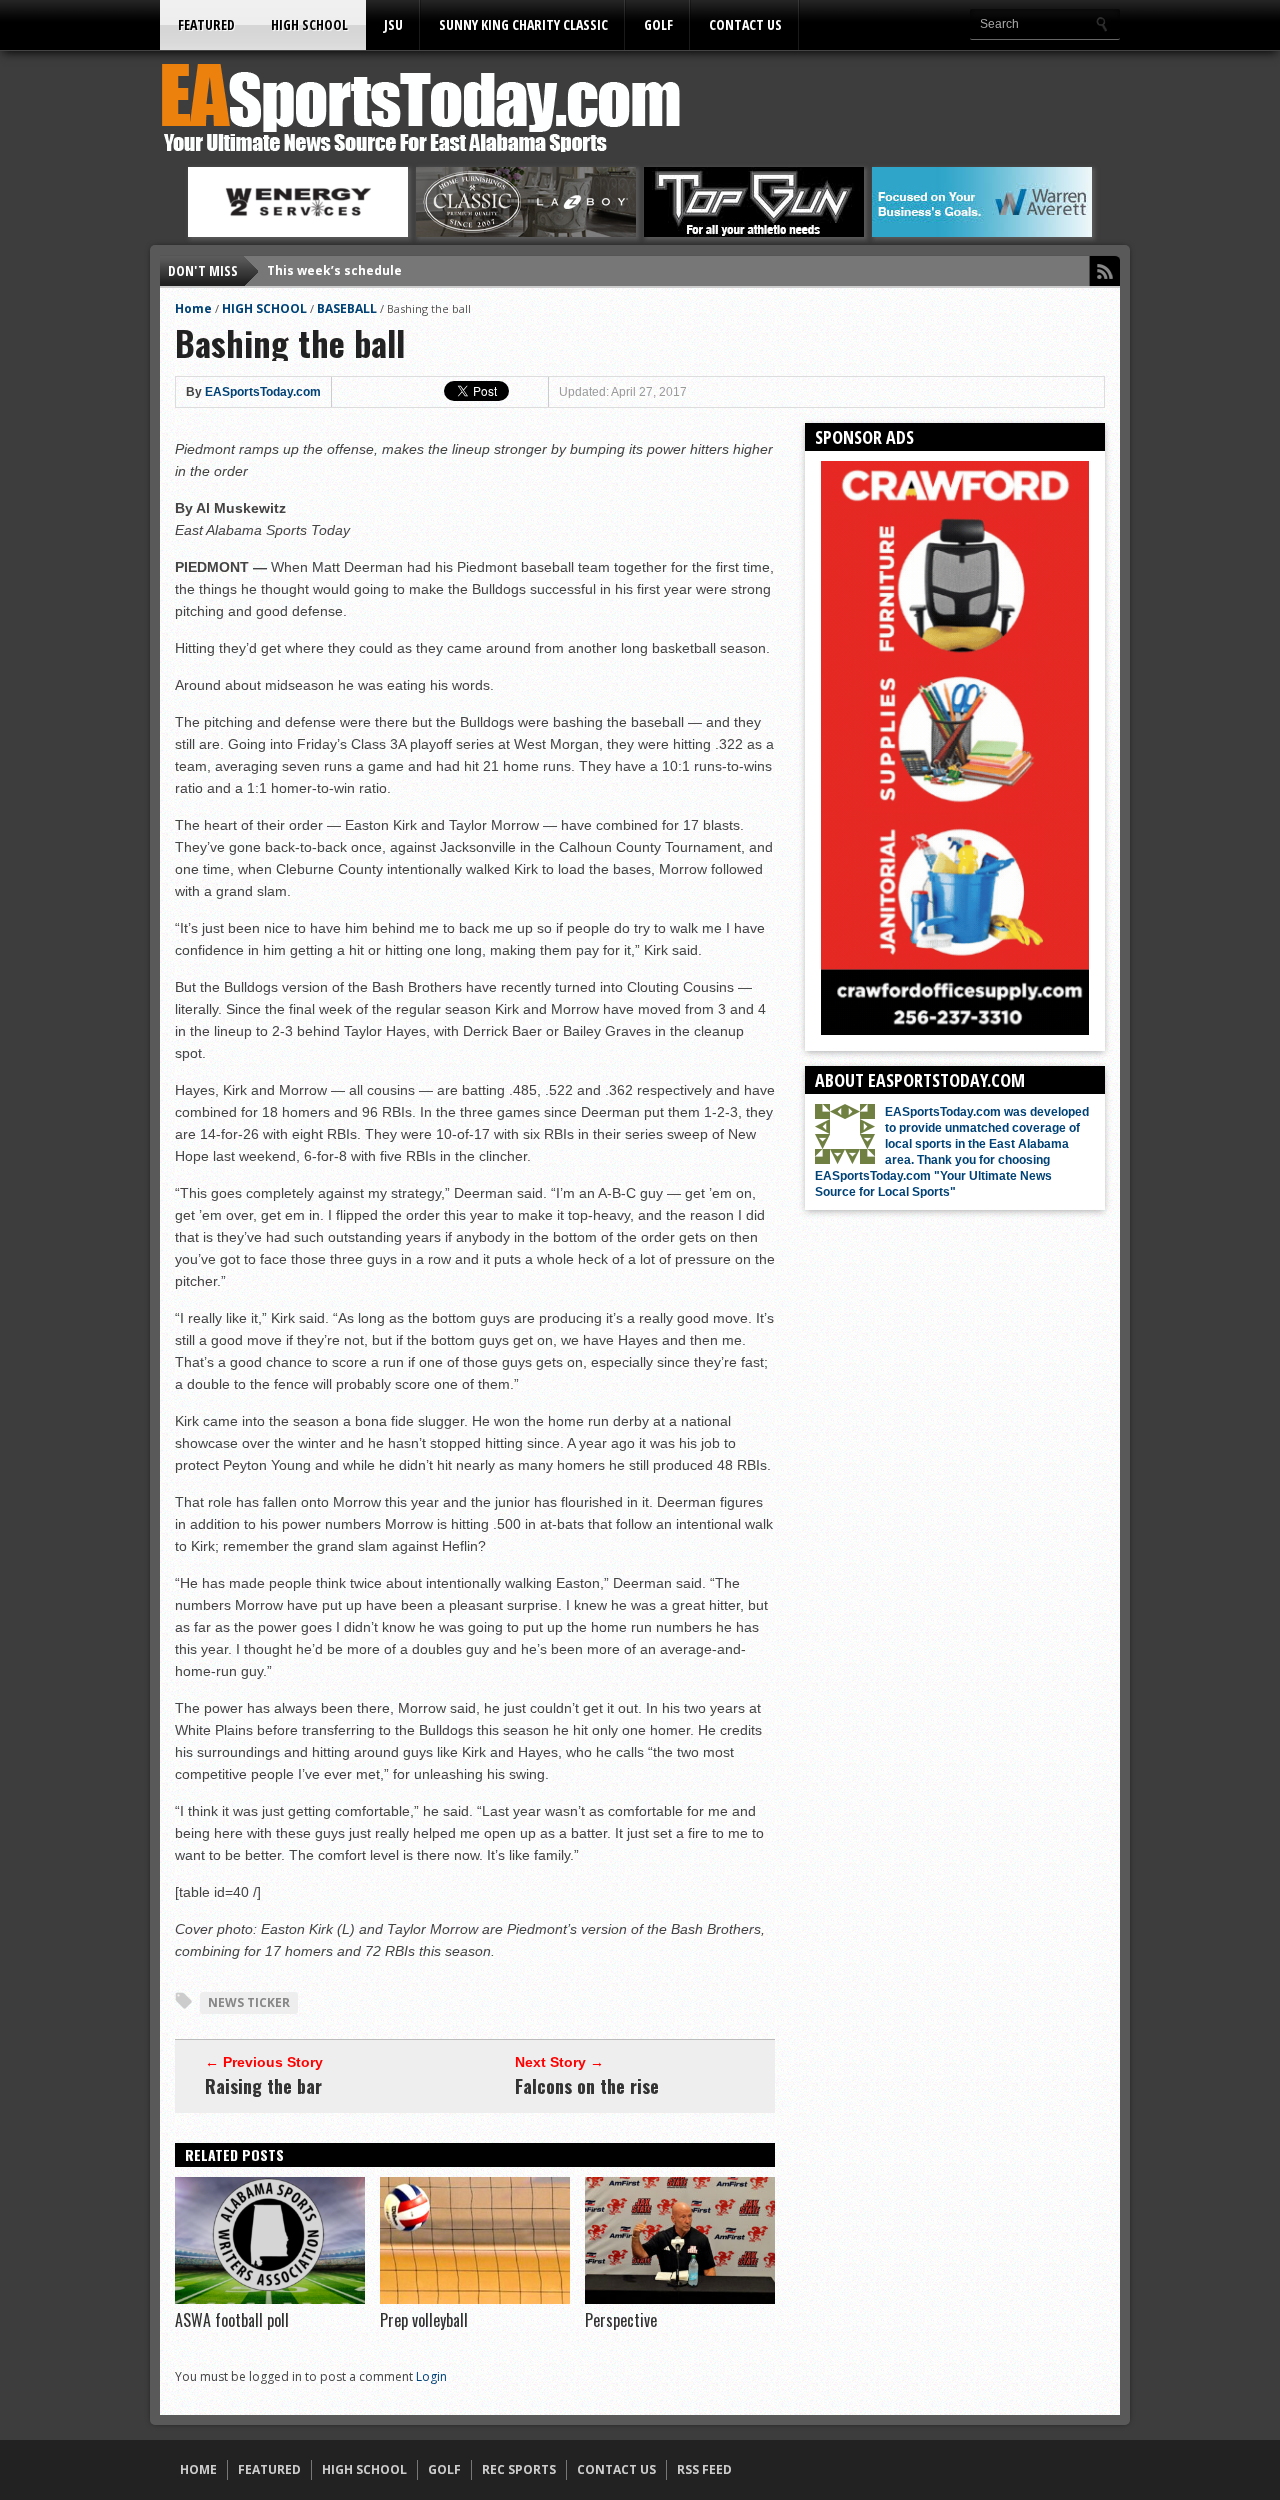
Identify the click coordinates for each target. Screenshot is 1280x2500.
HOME (198, 2469)
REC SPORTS (519, 2469)
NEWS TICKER (249, 2002)
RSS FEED (704, 2469)
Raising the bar (263, 2086)
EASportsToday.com (263, 392)
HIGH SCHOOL (309, 24)
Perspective (621, 2320)
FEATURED (206, 24)
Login (431, 2376)
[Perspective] (680, 2299)
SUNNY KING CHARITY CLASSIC (523, 24)
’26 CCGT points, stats (335, 270)
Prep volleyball (424, 2320)
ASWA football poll (232, 2320)
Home (193, 308)
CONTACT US (745, 24)
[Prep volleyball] (475, 2299)
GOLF (658, 24)
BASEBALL (347, 308)
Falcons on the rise (587, 2086)
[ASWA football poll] (270, 2299)
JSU (393, 24)
